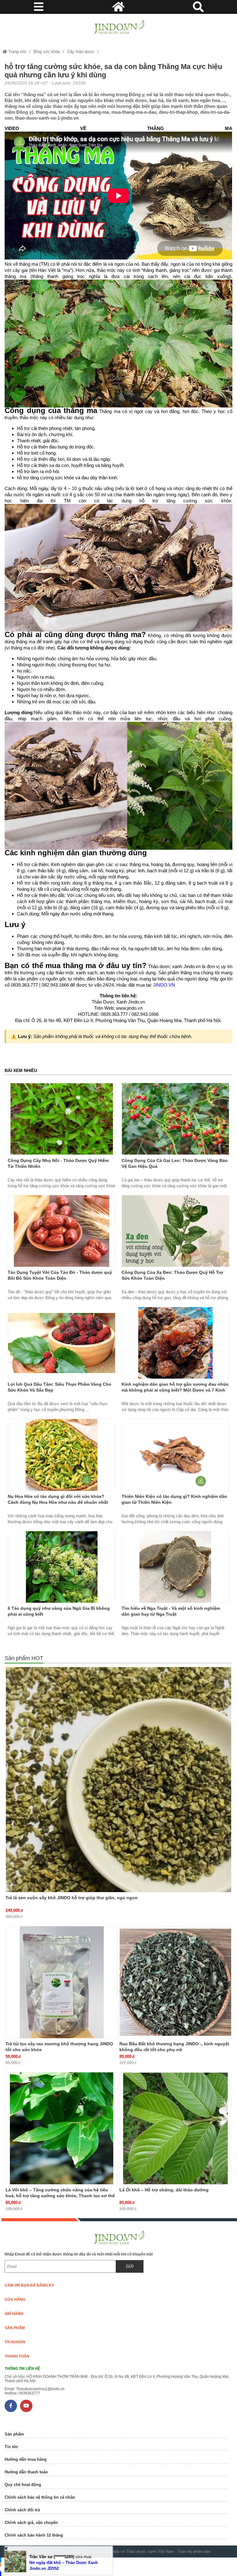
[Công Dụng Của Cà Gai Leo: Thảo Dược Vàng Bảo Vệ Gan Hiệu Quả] (175, 1119)
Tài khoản (15, 2342)
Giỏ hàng (14, 2314)
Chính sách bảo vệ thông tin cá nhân (40, 2497)
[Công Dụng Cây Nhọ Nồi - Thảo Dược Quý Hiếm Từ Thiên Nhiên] (62, 1119)
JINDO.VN (164, 985)
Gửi (130, 2266)
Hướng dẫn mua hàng (26, 2459)
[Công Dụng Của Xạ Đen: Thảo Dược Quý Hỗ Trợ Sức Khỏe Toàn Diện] (175, 1231)
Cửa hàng (15, 2300)
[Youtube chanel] (26, 2406)
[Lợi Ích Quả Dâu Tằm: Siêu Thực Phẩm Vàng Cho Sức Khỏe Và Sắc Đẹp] (62, 1343)
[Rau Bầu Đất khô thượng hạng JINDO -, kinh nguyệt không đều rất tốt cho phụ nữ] (175, 1982)
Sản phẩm (15, 2328)
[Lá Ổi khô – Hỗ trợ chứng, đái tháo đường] (175, 2128)
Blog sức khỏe (47, 52)
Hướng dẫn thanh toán (26, 2472)
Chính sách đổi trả (22, 2510)
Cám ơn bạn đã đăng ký (29, 2285)
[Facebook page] (11, 2406)
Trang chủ (17, 52)
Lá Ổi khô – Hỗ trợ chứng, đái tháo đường (164, 2190)
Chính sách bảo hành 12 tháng (34, 2535)
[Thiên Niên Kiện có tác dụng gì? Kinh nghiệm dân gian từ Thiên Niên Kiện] (175, 1455)
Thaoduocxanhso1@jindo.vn (40, 2389)
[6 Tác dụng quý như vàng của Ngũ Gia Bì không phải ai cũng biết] (62, 1567)
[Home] (118, 27)
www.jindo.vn (129, 1008)
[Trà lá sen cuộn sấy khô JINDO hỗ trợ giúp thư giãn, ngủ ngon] (118, 1779)
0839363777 (29, 2393)
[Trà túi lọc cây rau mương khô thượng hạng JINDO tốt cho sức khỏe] (62, 1982)
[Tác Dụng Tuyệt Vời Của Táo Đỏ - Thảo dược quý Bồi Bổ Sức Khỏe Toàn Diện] (62, 1231)
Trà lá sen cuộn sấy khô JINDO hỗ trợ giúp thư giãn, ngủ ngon (72, 1898)
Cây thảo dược (81, 52)
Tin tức (11, 2447)
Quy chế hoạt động (23, 2485)
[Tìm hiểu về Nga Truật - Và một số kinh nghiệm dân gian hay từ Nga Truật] (175, 1567)
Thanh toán (17, 2356)
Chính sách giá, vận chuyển (31, 2523)
